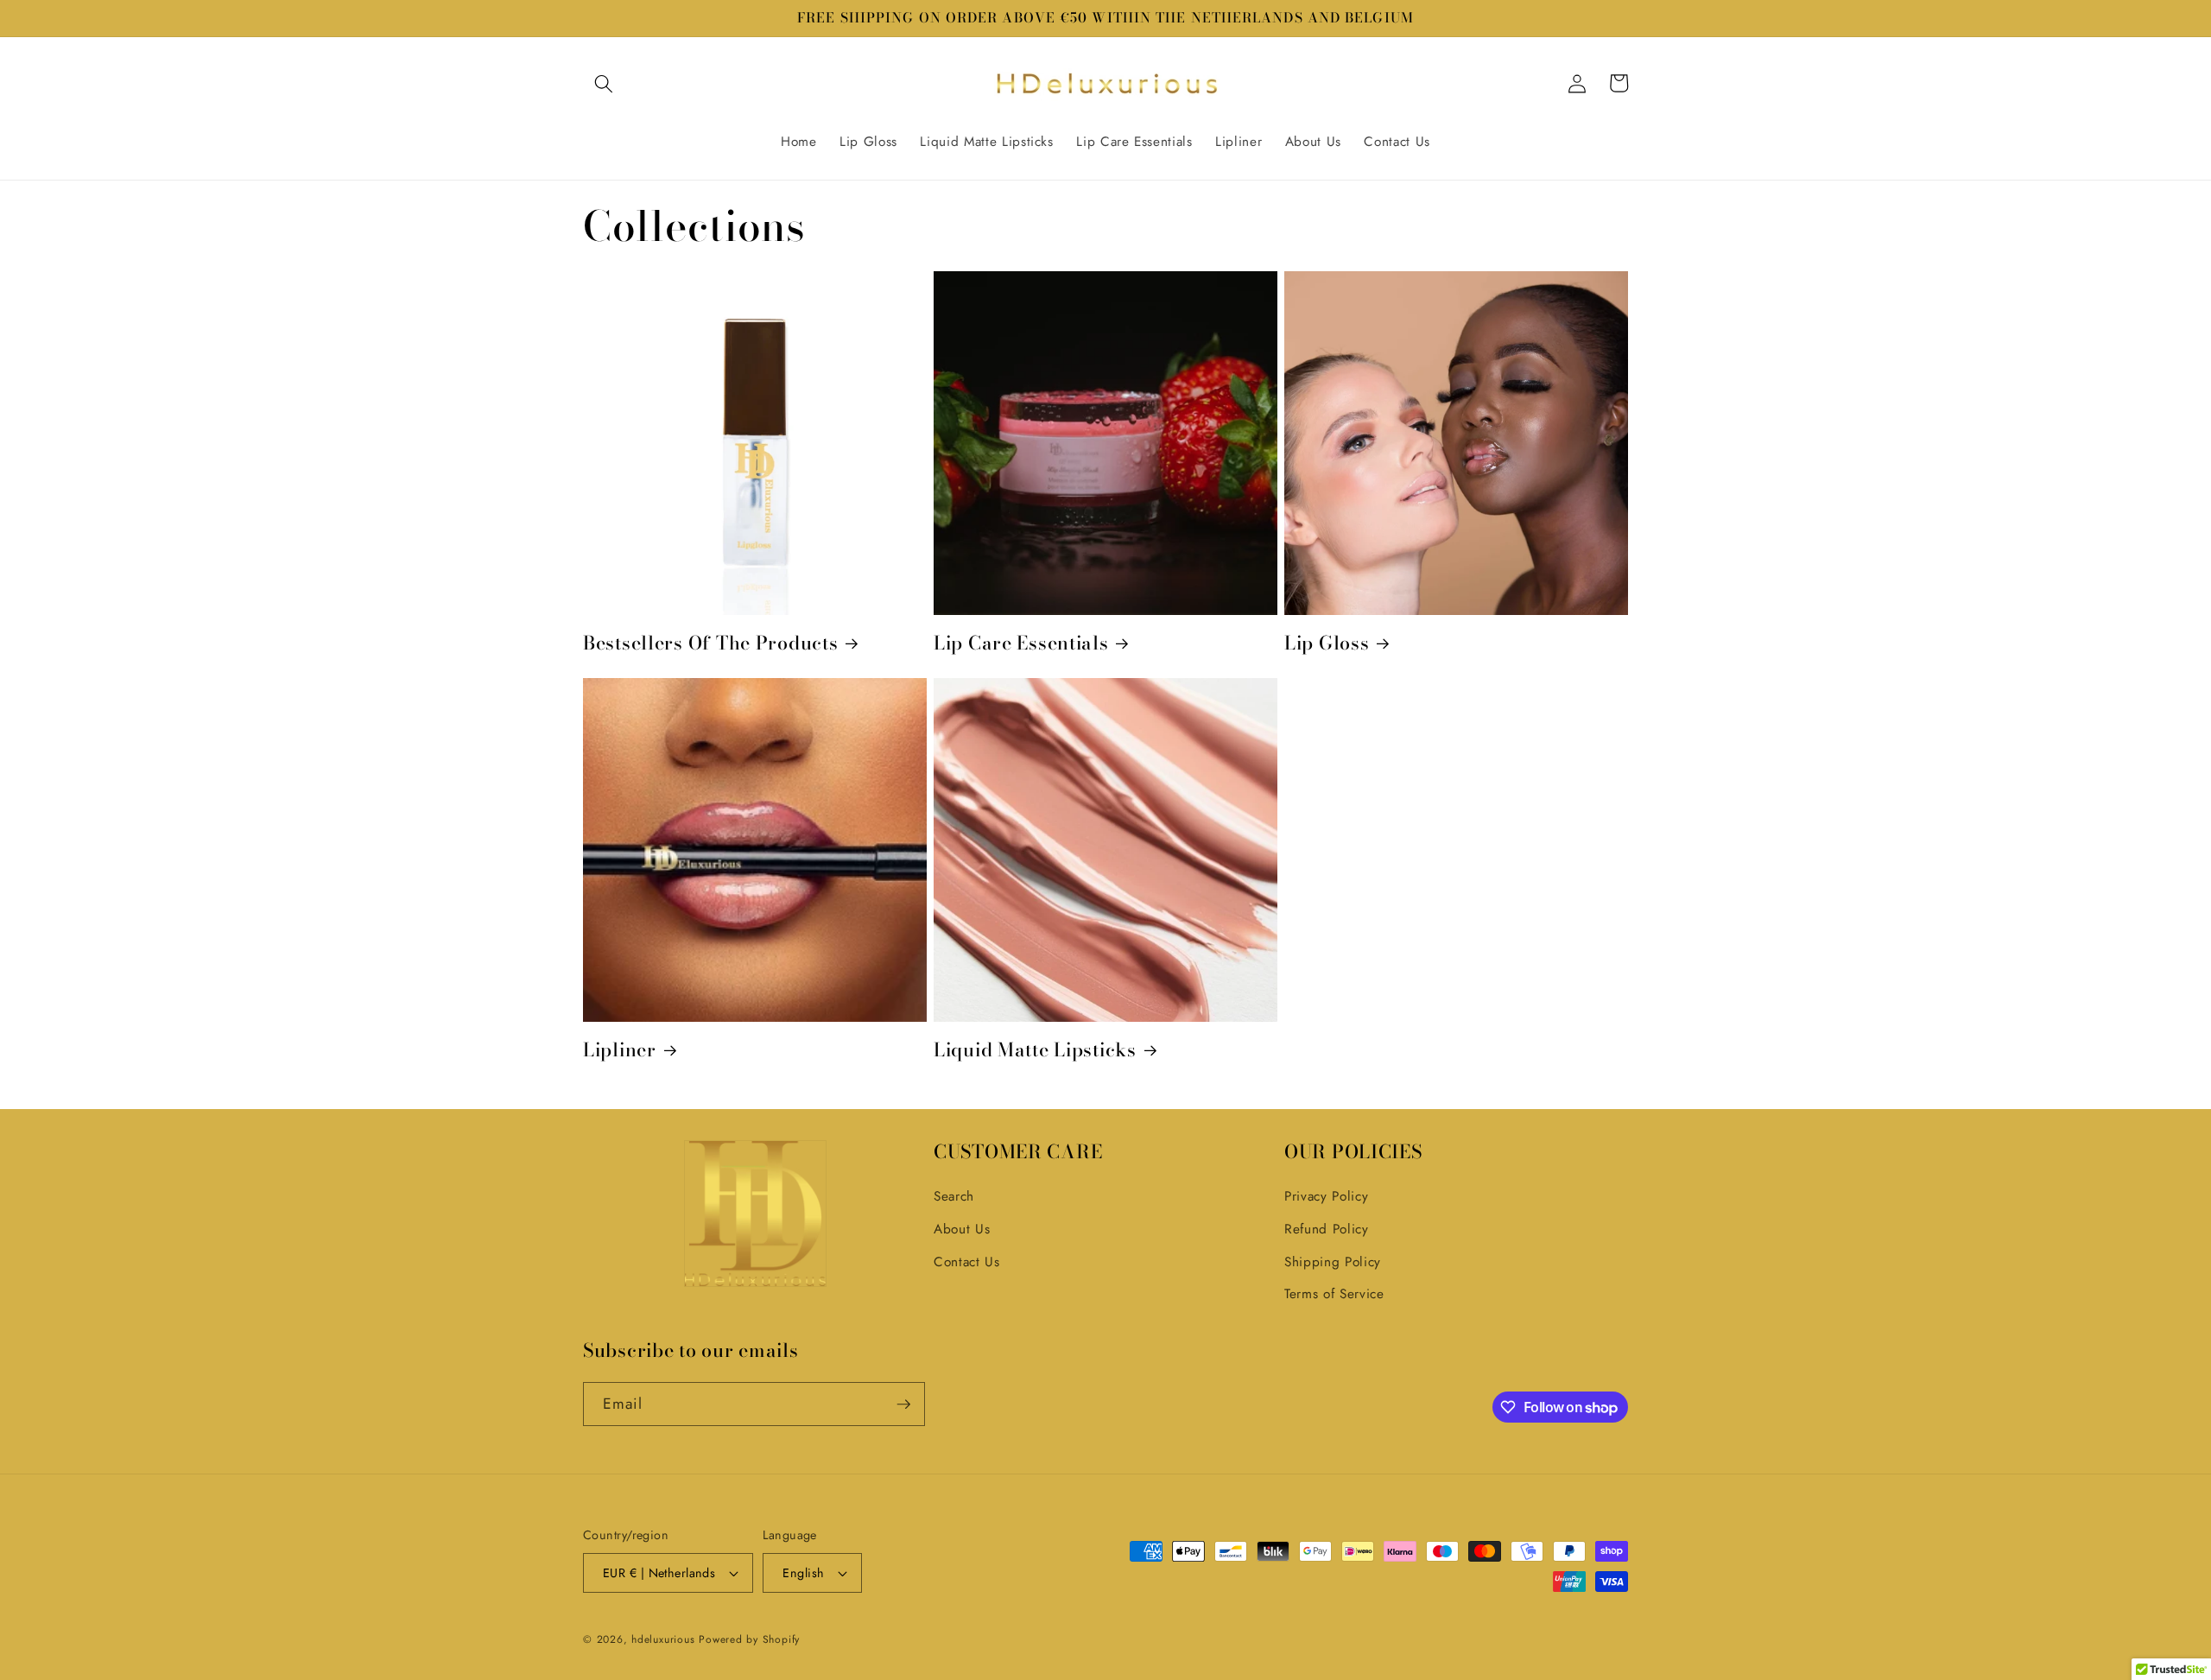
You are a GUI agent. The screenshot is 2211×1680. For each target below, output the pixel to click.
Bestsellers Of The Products (710, 643)
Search (954, 1196)
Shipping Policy (1333, 1262)
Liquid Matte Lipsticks (1035, 1050)
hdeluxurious (663, 1639)
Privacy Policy (1326, 1196)
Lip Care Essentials (1021, 643)
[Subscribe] (903, 1404)
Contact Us (967, 1262)
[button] (604, 83)
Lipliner (620, 1050)
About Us (962, 1229)
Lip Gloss (1327, 643)
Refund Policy (1327, 1229)
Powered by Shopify (749, 1639)
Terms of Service (1334, 1294)
